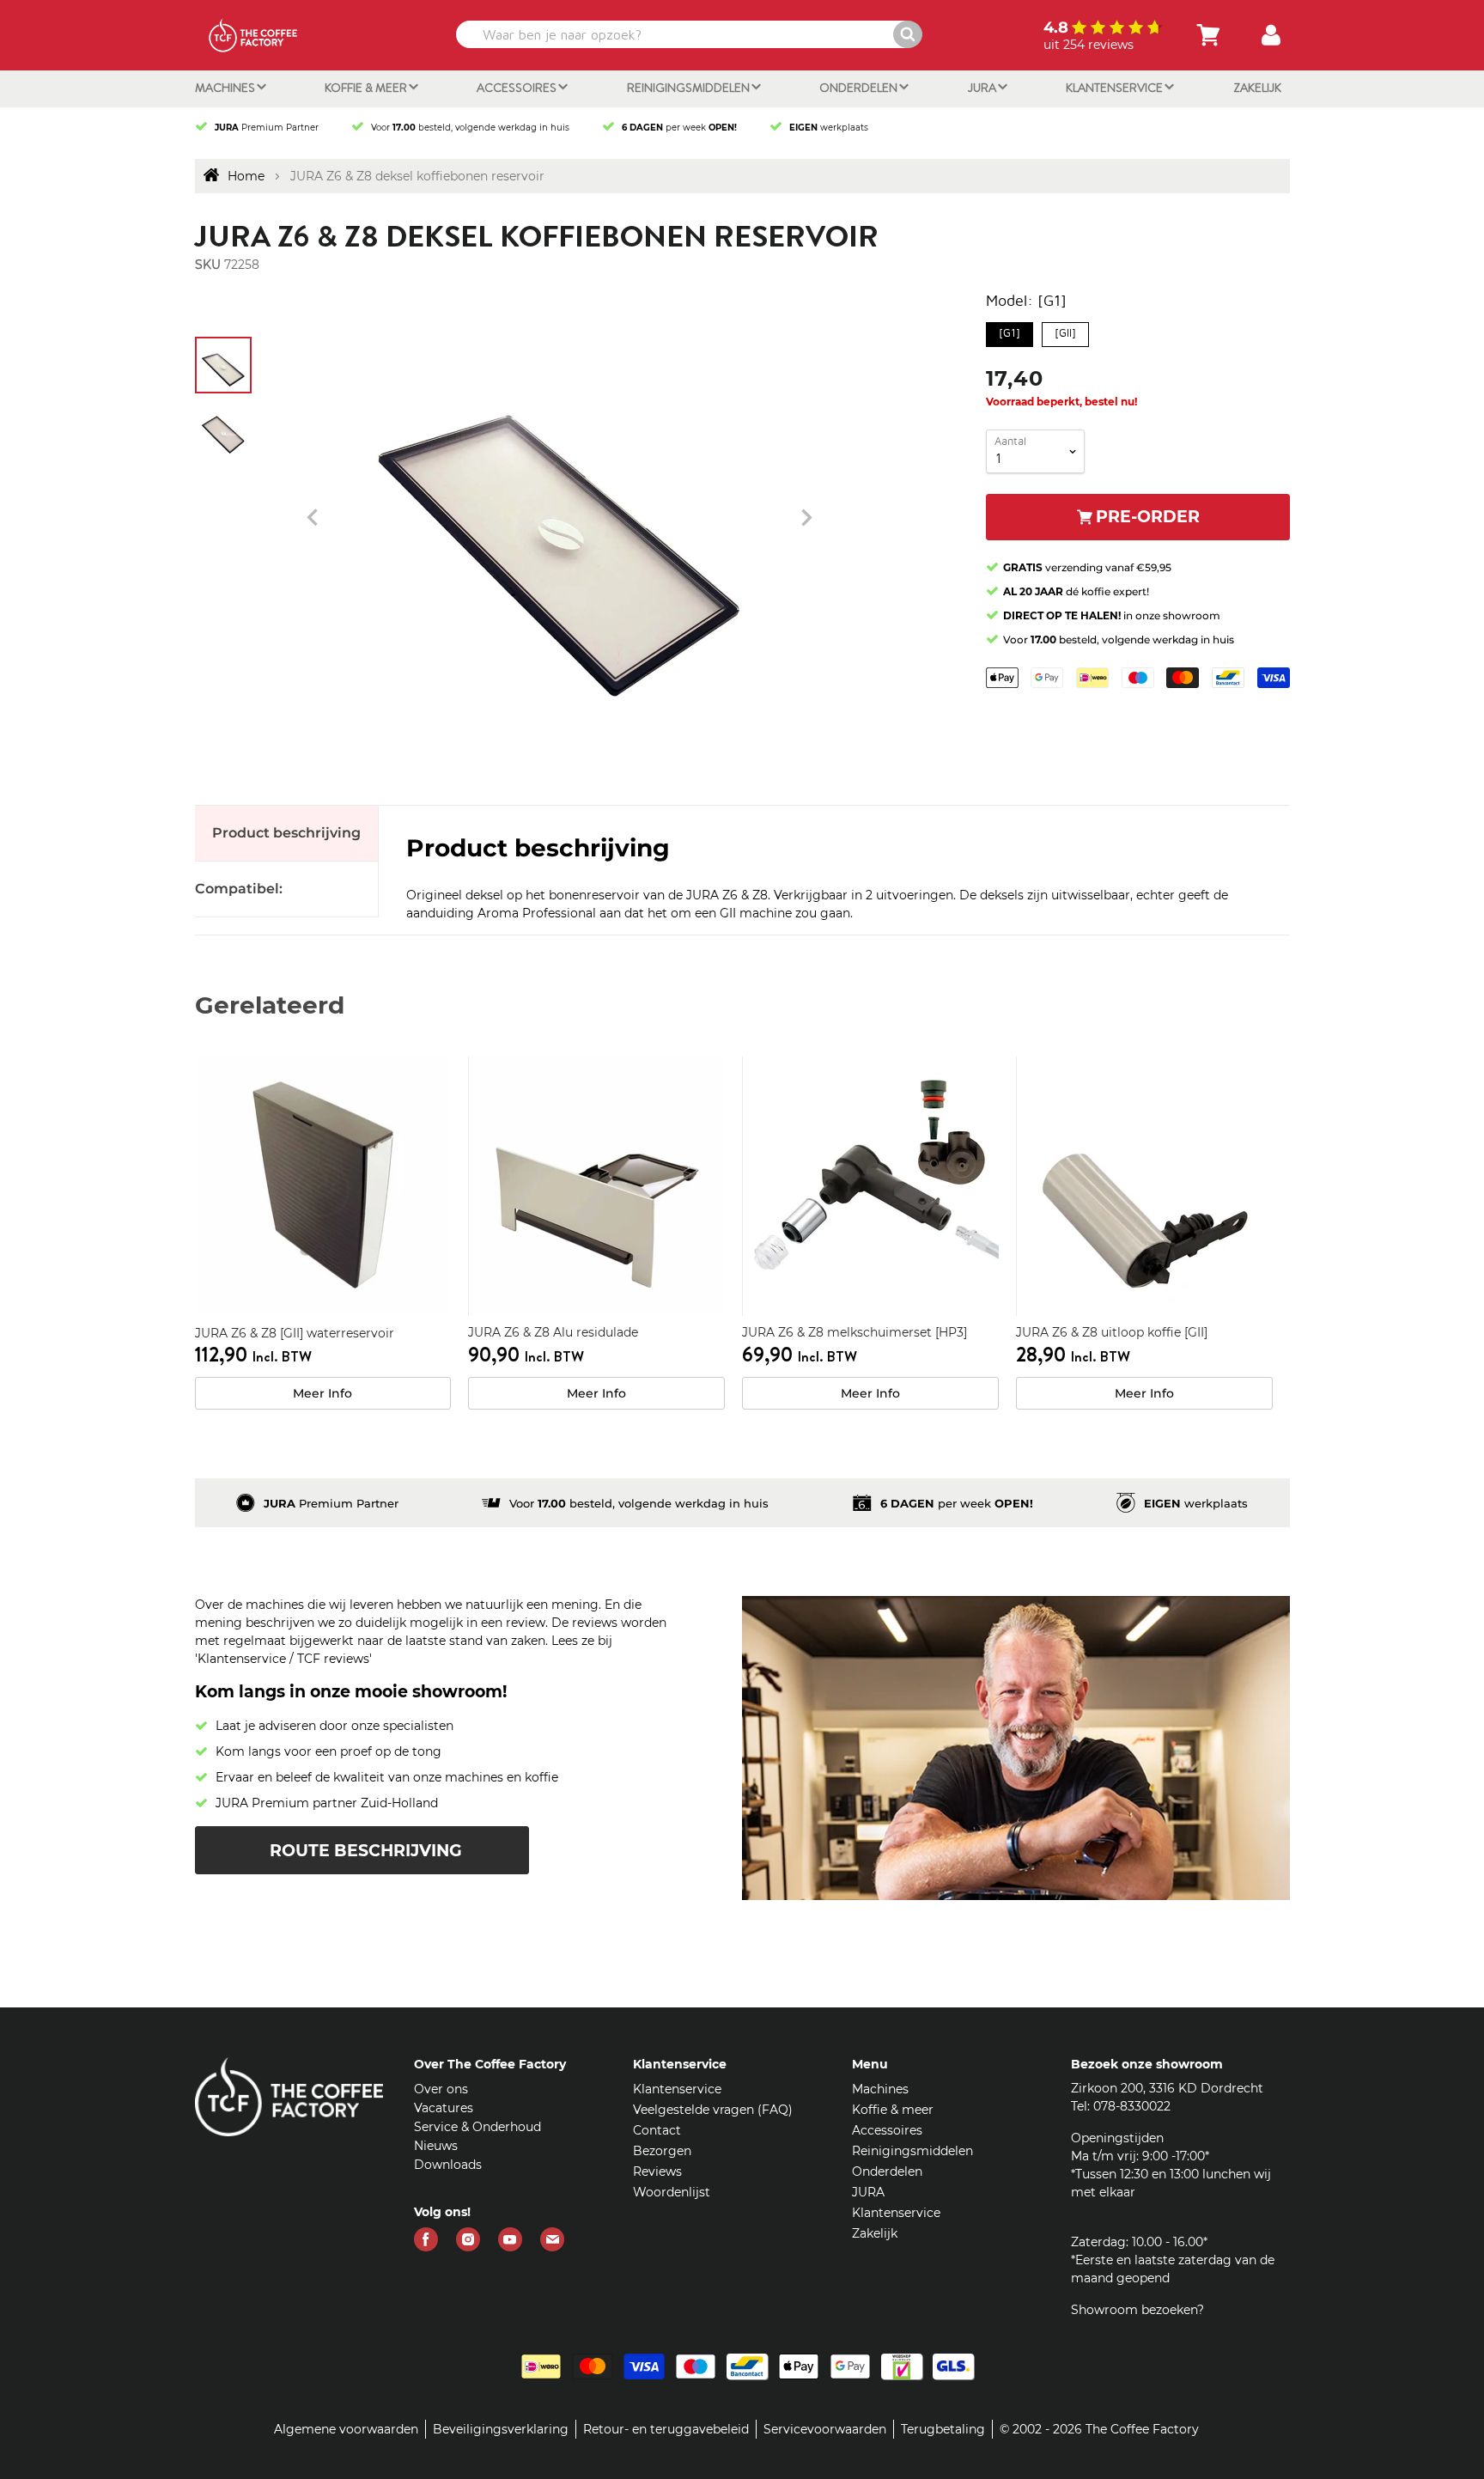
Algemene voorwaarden (346, 2429)
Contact (657, 2130)
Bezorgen (662, 2151)
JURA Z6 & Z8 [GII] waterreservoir (295, 1333)
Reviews (657, 2171)
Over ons (441, 2089)
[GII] (1065, 331)
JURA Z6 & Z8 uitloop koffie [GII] (1112, 1332)
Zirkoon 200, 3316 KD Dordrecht (1167, 2088)
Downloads (448, 2165)
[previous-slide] (806, 518)
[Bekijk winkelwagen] (1208, 35)
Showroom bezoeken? (1137, 2310)
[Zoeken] (908, 34)
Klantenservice (1116, 88)
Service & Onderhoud (477, 2127)
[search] (687, 34)
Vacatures (444, 2108)
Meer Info (322, 1393)
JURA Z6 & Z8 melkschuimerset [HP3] (855, 1332)
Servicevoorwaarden (825, 2429)
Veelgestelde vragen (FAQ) (713, 2110)
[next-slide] (313, 518)
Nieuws (436, 2146)
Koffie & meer (367, 88)
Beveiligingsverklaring (501, 2429)
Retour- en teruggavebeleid (666, 2429)
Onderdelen (860, 88)
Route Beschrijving (366, 1851)
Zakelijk (1257, 88)
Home (246, 176)
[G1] (1009, 331)
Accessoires (518, 88)
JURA (983, 88)
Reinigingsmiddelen (690, 88)
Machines (226, 88)
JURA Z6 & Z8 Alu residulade (553, 1332)
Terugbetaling (943, 2429)
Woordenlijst (672, 2192)
